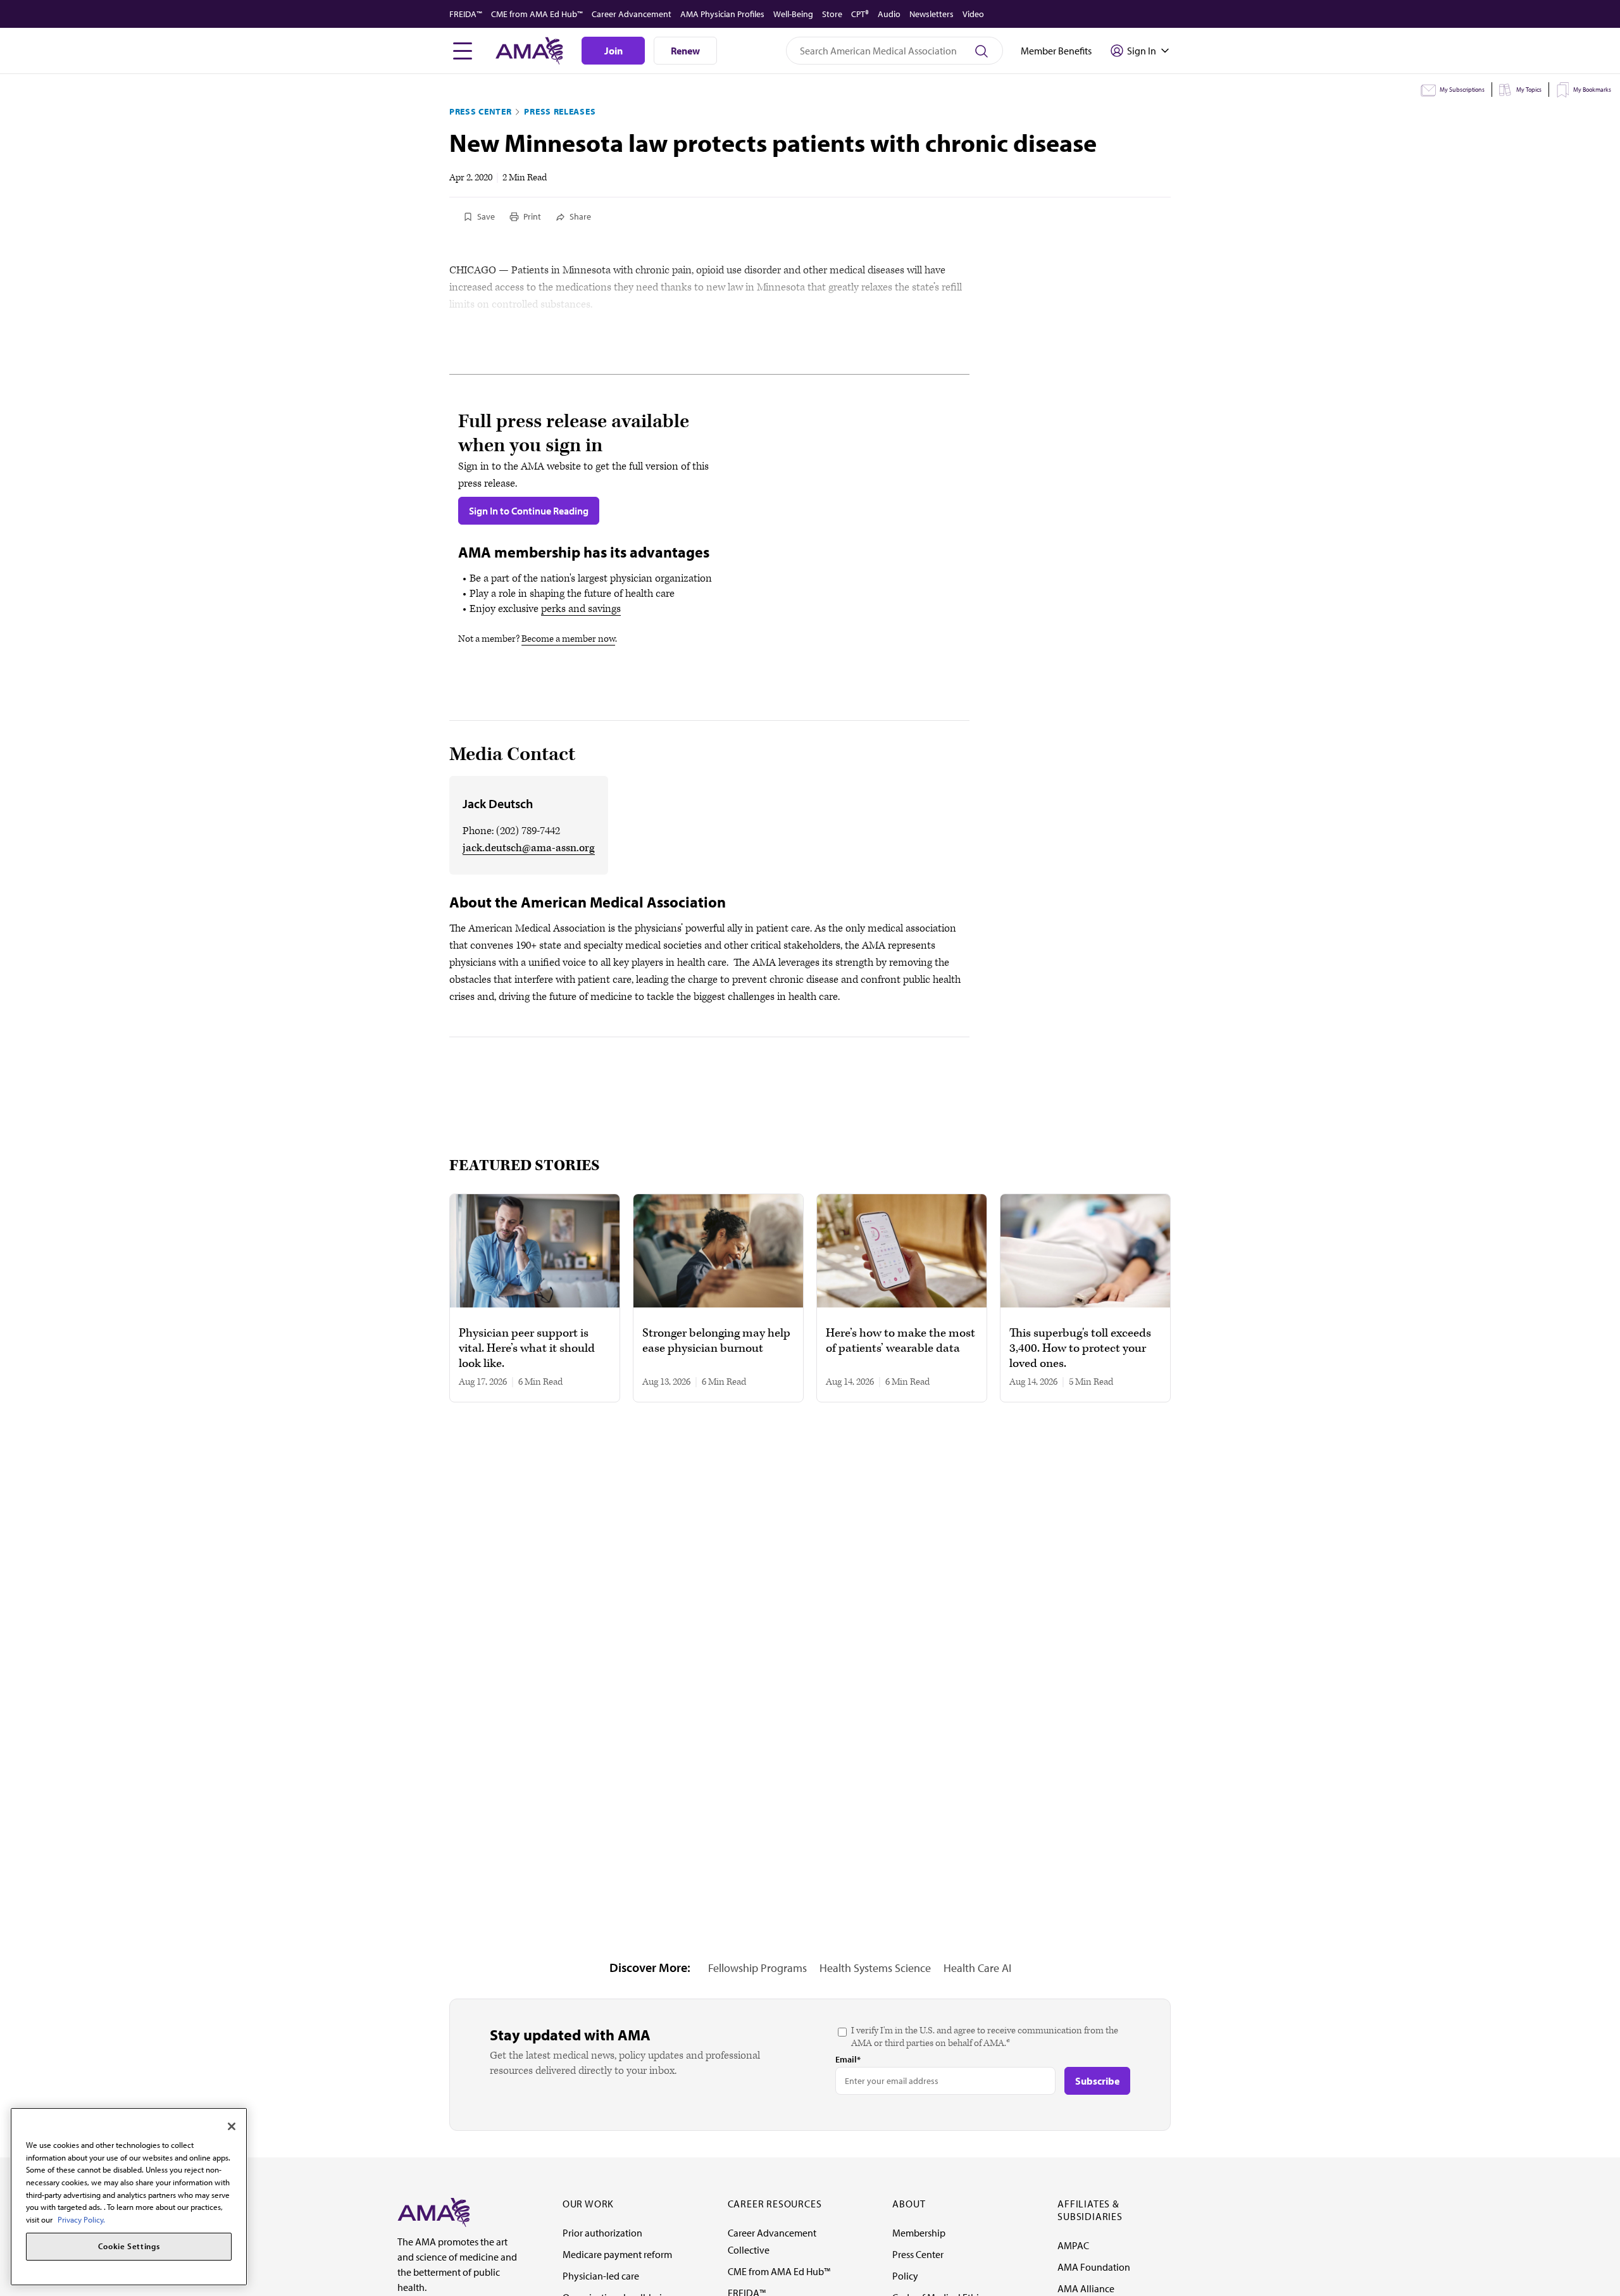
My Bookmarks (1592, 90)
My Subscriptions (1462, 90)
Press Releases (560, 111)
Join (614, 51)
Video (973, 14)
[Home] (433, 2211)
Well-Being (793, 14)
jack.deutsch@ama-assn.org (529, 848)
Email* (848, 2059)
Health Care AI (977, 1968)
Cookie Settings (129, 2247)
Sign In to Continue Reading (529, 511)
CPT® (860, 14)
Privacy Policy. (81, 2219)
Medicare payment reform (617, 2254)
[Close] (232, 2126)
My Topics (1529, 90)
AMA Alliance (1086, 2288)
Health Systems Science (875, 1968)
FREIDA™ (466, 14)
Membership (919, 2233)
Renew (685, 51)
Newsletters (931, 14)
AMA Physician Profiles (722, 14)
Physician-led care (601, 2276)
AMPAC (1073, 2245)
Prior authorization (602, 2233)
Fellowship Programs (757, 1968)
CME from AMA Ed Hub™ (537, 14)
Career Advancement (632, 14)
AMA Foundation (1094, 2267)
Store (832, 14)
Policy (905, 2276)
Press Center (480, 111)
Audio (889, 14)
